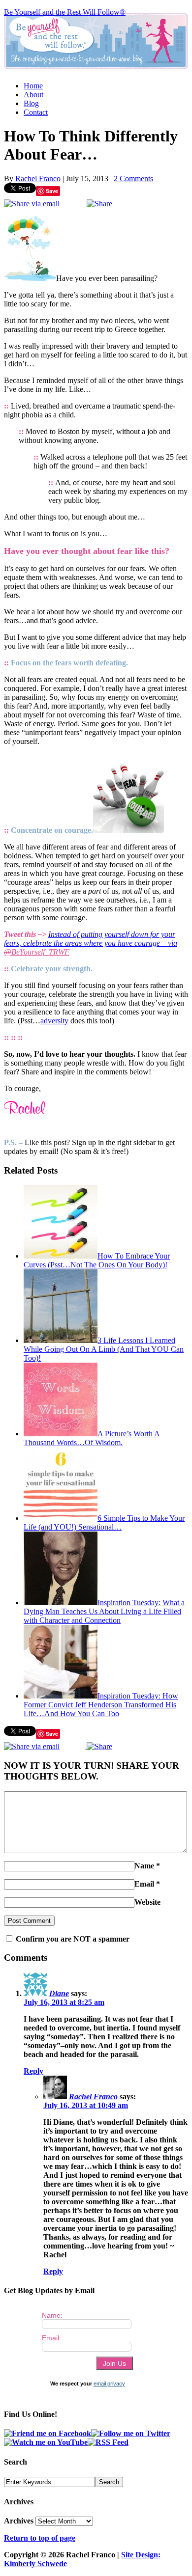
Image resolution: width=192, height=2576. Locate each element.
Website (147, 1902)
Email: (51, 2338)
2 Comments (133, 178)
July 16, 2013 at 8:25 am (64, 2002)
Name (144, 1866)
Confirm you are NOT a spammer (72, 1939)
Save (52, 191)
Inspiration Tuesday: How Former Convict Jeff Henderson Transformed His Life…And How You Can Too (101, 1705)
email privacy (109, 2384)
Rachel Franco (38, 178)
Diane (59, 1993)
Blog (31, 103)
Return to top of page (40, 2538)
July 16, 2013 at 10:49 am (86, 2105)
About (33, 95)
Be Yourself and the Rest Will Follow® (65, 12)
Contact (36, 112)
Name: (52, 2315)
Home (33, 86)
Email (144, 1884)
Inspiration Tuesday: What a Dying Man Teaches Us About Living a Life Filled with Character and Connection (104, 1611)
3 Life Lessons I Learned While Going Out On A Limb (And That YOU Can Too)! (104, 1349)
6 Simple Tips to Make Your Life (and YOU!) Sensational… (104, 1522)
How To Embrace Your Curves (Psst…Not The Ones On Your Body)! (97, 1260)
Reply (33, 2071)
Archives (19, 2521)
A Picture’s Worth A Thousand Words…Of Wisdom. (92, 1438)
